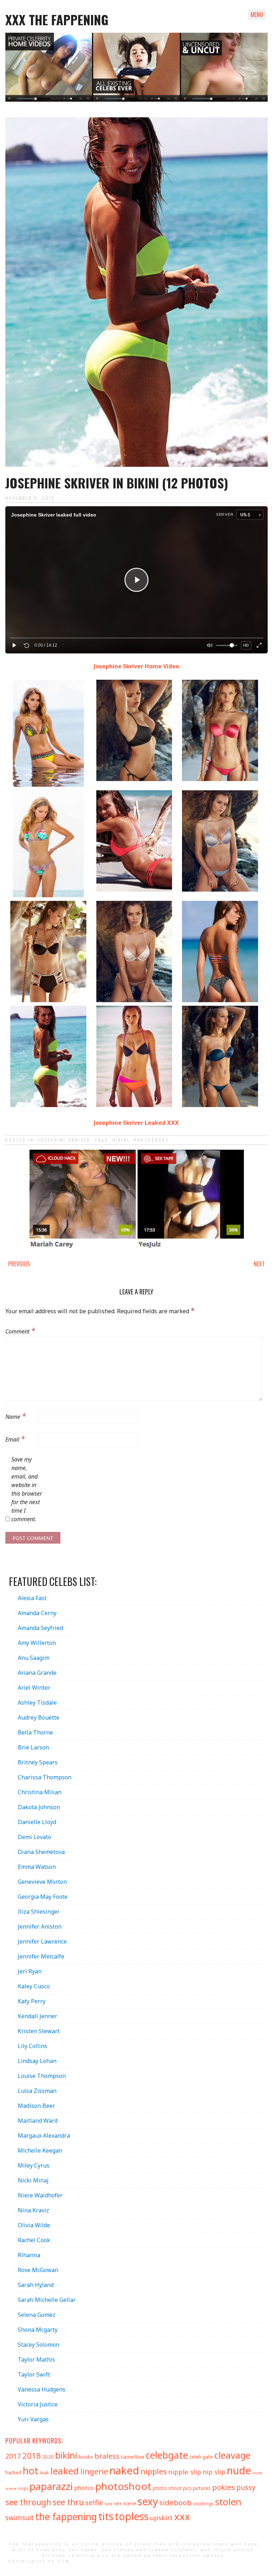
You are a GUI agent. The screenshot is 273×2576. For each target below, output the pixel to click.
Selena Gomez (37, 2315)
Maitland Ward (38, 2121)
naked (124, 2470)
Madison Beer (36, 2106)
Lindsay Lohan (37, 2061)
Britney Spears (38, 1762)
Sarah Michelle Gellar (47, 2300)
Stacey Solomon (39, 2345)
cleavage (232, 2455)
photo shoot (167, 2488)
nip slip (214, 2472)
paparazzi (51, 2486)
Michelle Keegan (40, 2150)
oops (23, 2488)
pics (187, 2488)
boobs (86, 2457)
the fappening (66, 2517)
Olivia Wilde (34, 2225)
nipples (154, 2471)
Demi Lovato (34, 1837)
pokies (224, 2487)
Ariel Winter (34, 1688)
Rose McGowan (38, 2270)
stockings (203, 2503)
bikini (121, 1140)
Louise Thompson (42, 2076)
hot (31, 2471)
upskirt (161, 2518)
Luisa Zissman (37, 2091)
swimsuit (20, 2518)
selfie (94, 2502)
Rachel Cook (34, 2240)
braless (107, 2456)
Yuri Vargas (33, 2419)
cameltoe (133, 2457)
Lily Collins (33, 2046)
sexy (148, 2501)
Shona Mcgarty (38, 2330)
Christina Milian (40, 1792)
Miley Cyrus (34, 2165)
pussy (246, 2487)
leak (44, 2473)
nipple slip (185, 2472)
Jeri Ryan (30, 1971)
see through (28, 2502)
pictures (202, 2488)
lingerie (94, 2471)
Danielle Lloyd (37, 1822)
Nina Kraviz (33, 2210)
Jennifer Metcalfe (41, 1956)
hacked (13, 2472)
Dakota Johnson (39, 1807)
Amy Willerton (37, 1643)
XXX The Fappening (57, 19)
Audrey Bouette (39, 1717)
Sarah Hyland (36, 2285)
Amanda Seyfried (40, 1628)
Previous (19, 1264)
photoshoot (151, 1140)
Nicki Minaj (33, 2180)
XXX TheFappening (36, 2544)
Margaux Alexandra (44, 2136)
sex (108, 2503)
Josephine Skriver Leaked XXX (136, 1123)
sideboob (175, 2502)
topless (132, 2516)
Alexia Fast (32, 1598)
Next (259, 1264)
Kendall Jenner (38, 2016)
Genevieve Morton (42, 1882)
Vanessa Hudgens (42, 2389)
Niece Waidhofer (40, 2195)
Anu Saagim (34, 1658)
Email (15, 1438)
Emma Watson (37, 1867)
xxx (182, 2516)
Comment (20, 1330)
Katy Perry (32, 2001)
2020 (48, 2457)
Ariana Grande (37, 1673)
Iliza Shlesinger (39, 1912)
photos (84, 2488)
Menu (257, 15)
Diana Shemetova (41, 1852)
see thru (68, 2502)
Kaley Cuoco (34, 1986)
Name (16, 1416)
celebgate (167, 2455)
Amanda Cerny (37, 1613)
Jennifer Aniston (40, 1926)
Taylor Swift (34, 2374)
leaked (65, 2471)
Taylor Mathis (36, 2359)
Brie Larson (33, 1747)
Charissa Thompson (45, 1777)
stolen (228, 2502)
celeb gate (201, 2457)
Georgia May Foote (43, 1897)
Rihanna (29, 2255)
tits (106, 2516)
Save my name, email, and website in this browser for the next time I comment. (27, 1489)
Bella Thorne (35, 1732)
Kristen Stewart (39, 2031)
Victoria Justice (38, 2404)
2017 (13, 2456)
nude (239, 2470)
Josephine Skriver (64, 1140)
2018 (32, 2456)
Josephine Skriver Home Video (136, 666)
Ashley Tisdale (37, 1703)
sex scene (125, 2503)
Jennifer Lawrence (42, 1941)
